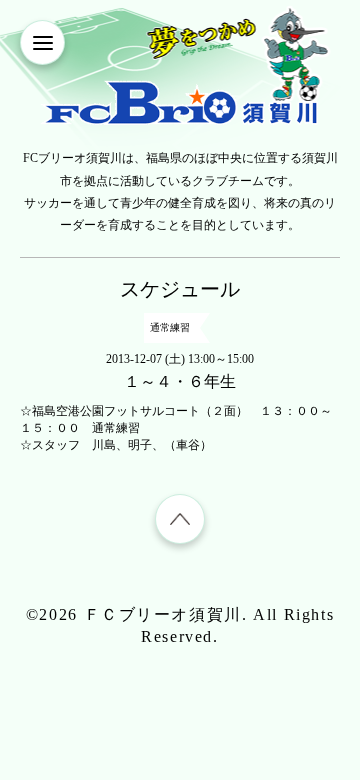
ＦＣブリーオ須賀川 (163, 614)
